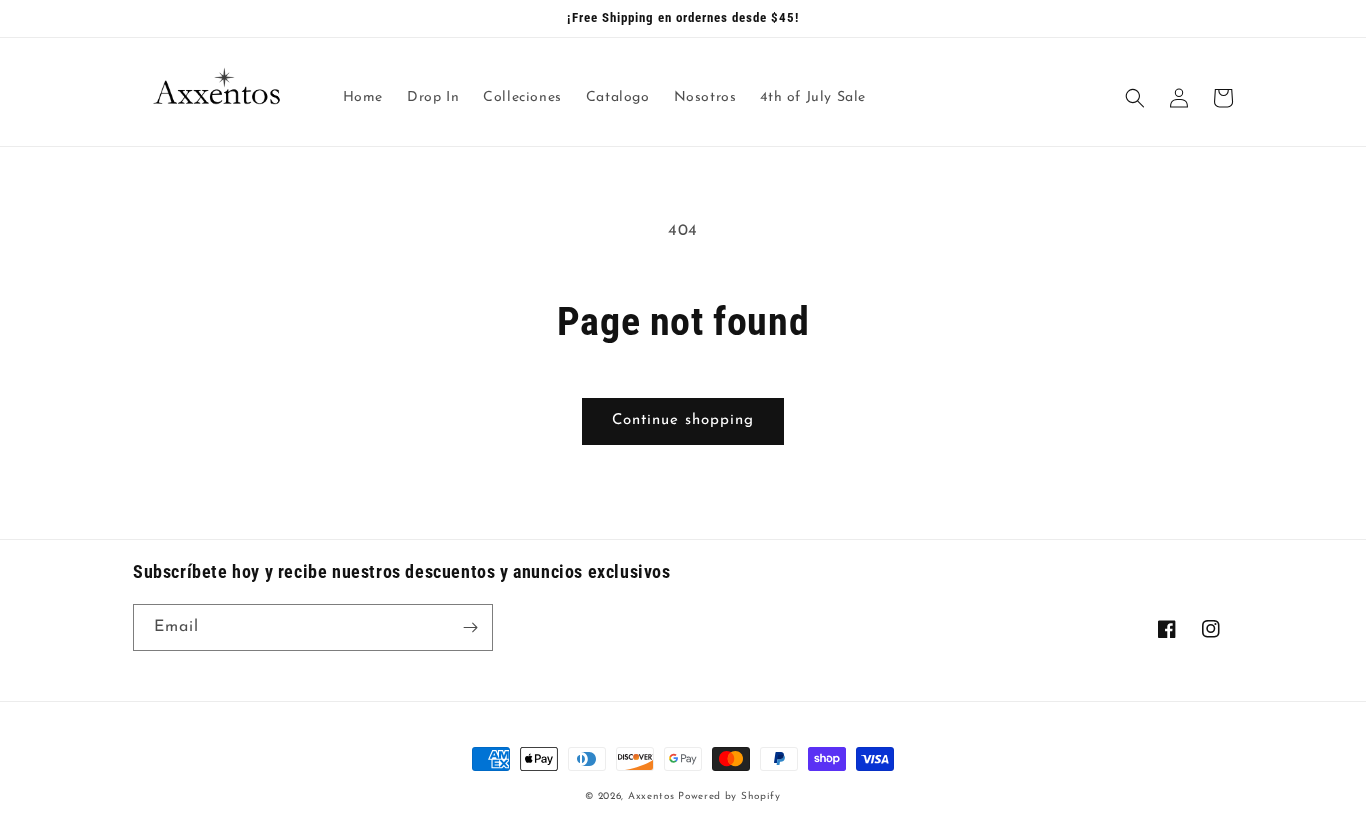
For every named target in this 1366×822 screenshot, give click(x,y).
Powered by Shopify (729, 796)
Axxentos (653, 796)
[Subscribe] (470, 627)
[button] (1135, 98)
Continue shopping (683, 420)
